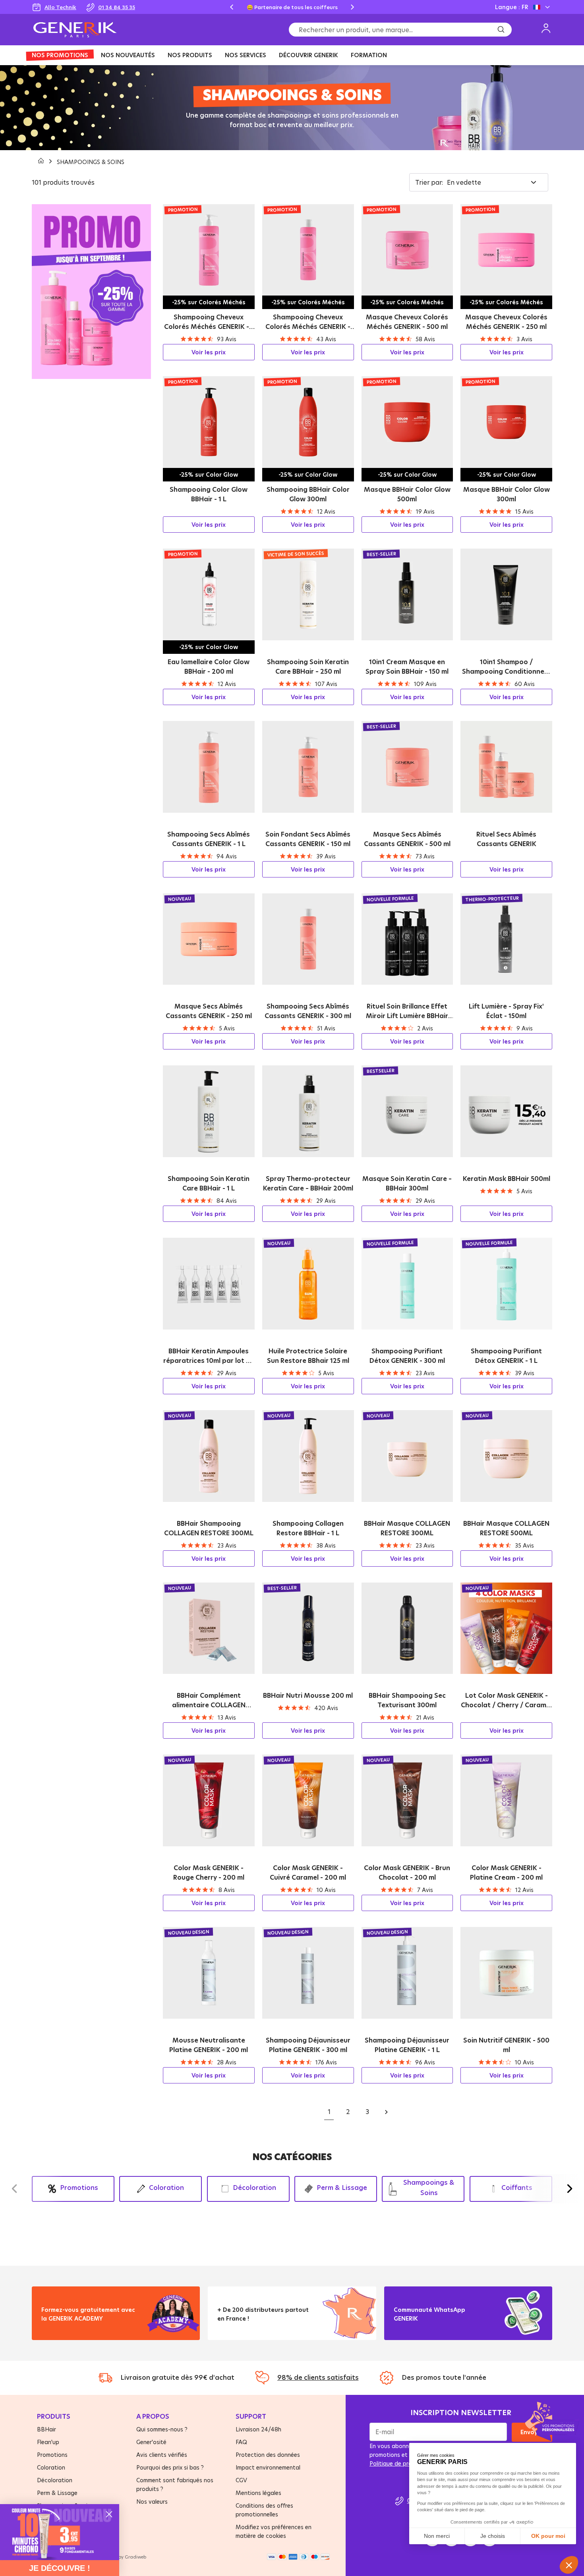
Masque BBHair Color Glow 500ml (407, 494)
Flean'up (48, 2442)
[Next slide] (352, 7)
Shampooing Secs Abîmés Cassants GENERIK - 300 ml (308, 1011)
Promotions (52, 2455)
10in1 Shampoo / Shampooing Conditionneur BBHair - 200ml (507, 667)
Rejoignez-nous (422, 2328)
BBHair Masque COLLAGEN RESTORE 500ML (506, 1528)
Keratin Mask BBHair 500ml (507, 1179)
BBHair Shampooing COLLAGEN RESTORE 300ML (209, 1528)
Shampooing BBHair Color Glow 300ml (308, 494)
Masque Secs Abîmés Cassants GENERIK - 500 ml (407, 839)
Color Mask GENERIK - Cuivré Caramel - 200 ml (308, 1873)
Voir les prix (209, 352)
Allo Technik (60, 7)
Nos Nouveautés (128, 55)
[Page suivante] (386, 2112)
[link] (60, 2532)
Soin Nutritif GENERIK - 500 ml (506, 2045)
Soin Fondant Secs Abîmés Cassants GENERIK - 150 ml (308, 839)
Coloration (51, 2467)
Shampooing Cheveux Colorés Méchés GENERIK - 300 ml (308, 322)
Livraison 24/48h (258, 2429)
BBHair (46, 2429)
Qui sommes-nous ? (162, 2429)
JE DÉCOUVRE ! (60, 2568)
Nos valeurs (152, 2502)
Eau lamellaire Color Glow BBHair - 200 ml (209, 667)
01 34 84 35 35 (117, 7)
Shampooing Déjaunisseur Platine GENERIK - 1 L (407, 2045)
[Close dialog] (109, 2514)
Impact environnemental (268, 2467)
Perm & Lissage (57, 2493)
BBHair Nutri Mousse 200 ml (308, 1695)
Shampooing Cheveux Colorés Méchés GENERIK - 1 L (209, 322)
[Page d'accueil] (42, 162)
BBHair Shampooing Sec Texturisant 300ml (407, 1700)
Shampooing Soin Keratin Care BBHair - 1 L (209, 1183)
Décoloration (55, 2480)
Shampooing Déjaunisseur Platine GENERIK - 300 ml (308, 2045)
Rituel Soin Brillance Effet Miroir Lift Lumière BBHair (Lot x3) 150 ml (407, 1011)
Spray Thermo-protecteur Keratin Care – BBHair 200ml (308, 1183)
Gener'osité (151, 2442)
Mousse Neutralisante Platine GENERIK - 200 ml (209, 2045)
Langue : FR (511, 7)
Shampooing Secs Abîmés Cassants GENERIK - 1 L (209, 839)
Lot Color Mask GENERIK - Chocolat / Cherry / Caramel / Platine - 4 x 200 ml (506, 1700)
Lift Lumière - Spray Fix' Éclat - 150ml (506, 1011)
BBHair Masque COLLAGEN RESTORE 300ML (407, 1528)
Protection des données (268, 2455)
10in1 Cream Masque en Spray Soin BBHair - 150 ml (407, 667)
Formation (369, 55)
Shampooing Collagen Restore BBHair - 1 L (308, 1528)
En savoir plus (68, 2328)
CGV (241, 2480)
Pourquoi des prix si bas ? (170, 2467)
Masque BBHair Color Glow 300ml (507, 494)
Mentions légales (258, 2493)
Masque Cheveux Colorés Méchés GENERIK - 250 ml (506, 322)
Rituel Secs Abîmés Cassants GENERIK (506, 839)
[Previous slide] (232, 7)
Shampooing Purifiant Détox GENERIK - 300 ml (407, 1356)
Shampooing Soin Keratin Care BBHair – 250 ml (308, 667)
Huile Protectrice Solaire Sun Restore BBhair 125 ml (308, 1356)
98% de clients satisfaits (318, 2377)
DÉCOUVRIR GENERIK (308, 55)
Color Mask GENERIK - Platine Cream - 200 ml (506, 1873)
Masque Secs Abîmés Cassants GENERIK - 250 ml (209, 1011)
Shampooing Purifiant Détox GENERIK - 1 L (506, 1356)
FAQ (241, 2442)
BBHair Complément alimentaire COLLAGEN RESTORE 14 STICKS (209, 1700)
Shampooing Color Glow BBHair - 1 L (209, 494)
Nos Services (246, 55)
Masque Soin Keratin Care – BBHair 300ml (407, 1183)
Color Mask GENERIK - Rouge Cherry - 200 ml (209, 1873)
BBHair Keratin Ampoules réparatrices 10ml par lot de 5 (209, 1356)
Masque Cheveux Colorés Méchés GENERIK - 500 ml (407, 322)
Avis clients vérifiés (162, 2455)
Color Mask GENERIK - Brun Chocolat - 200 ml (407, 1873)
